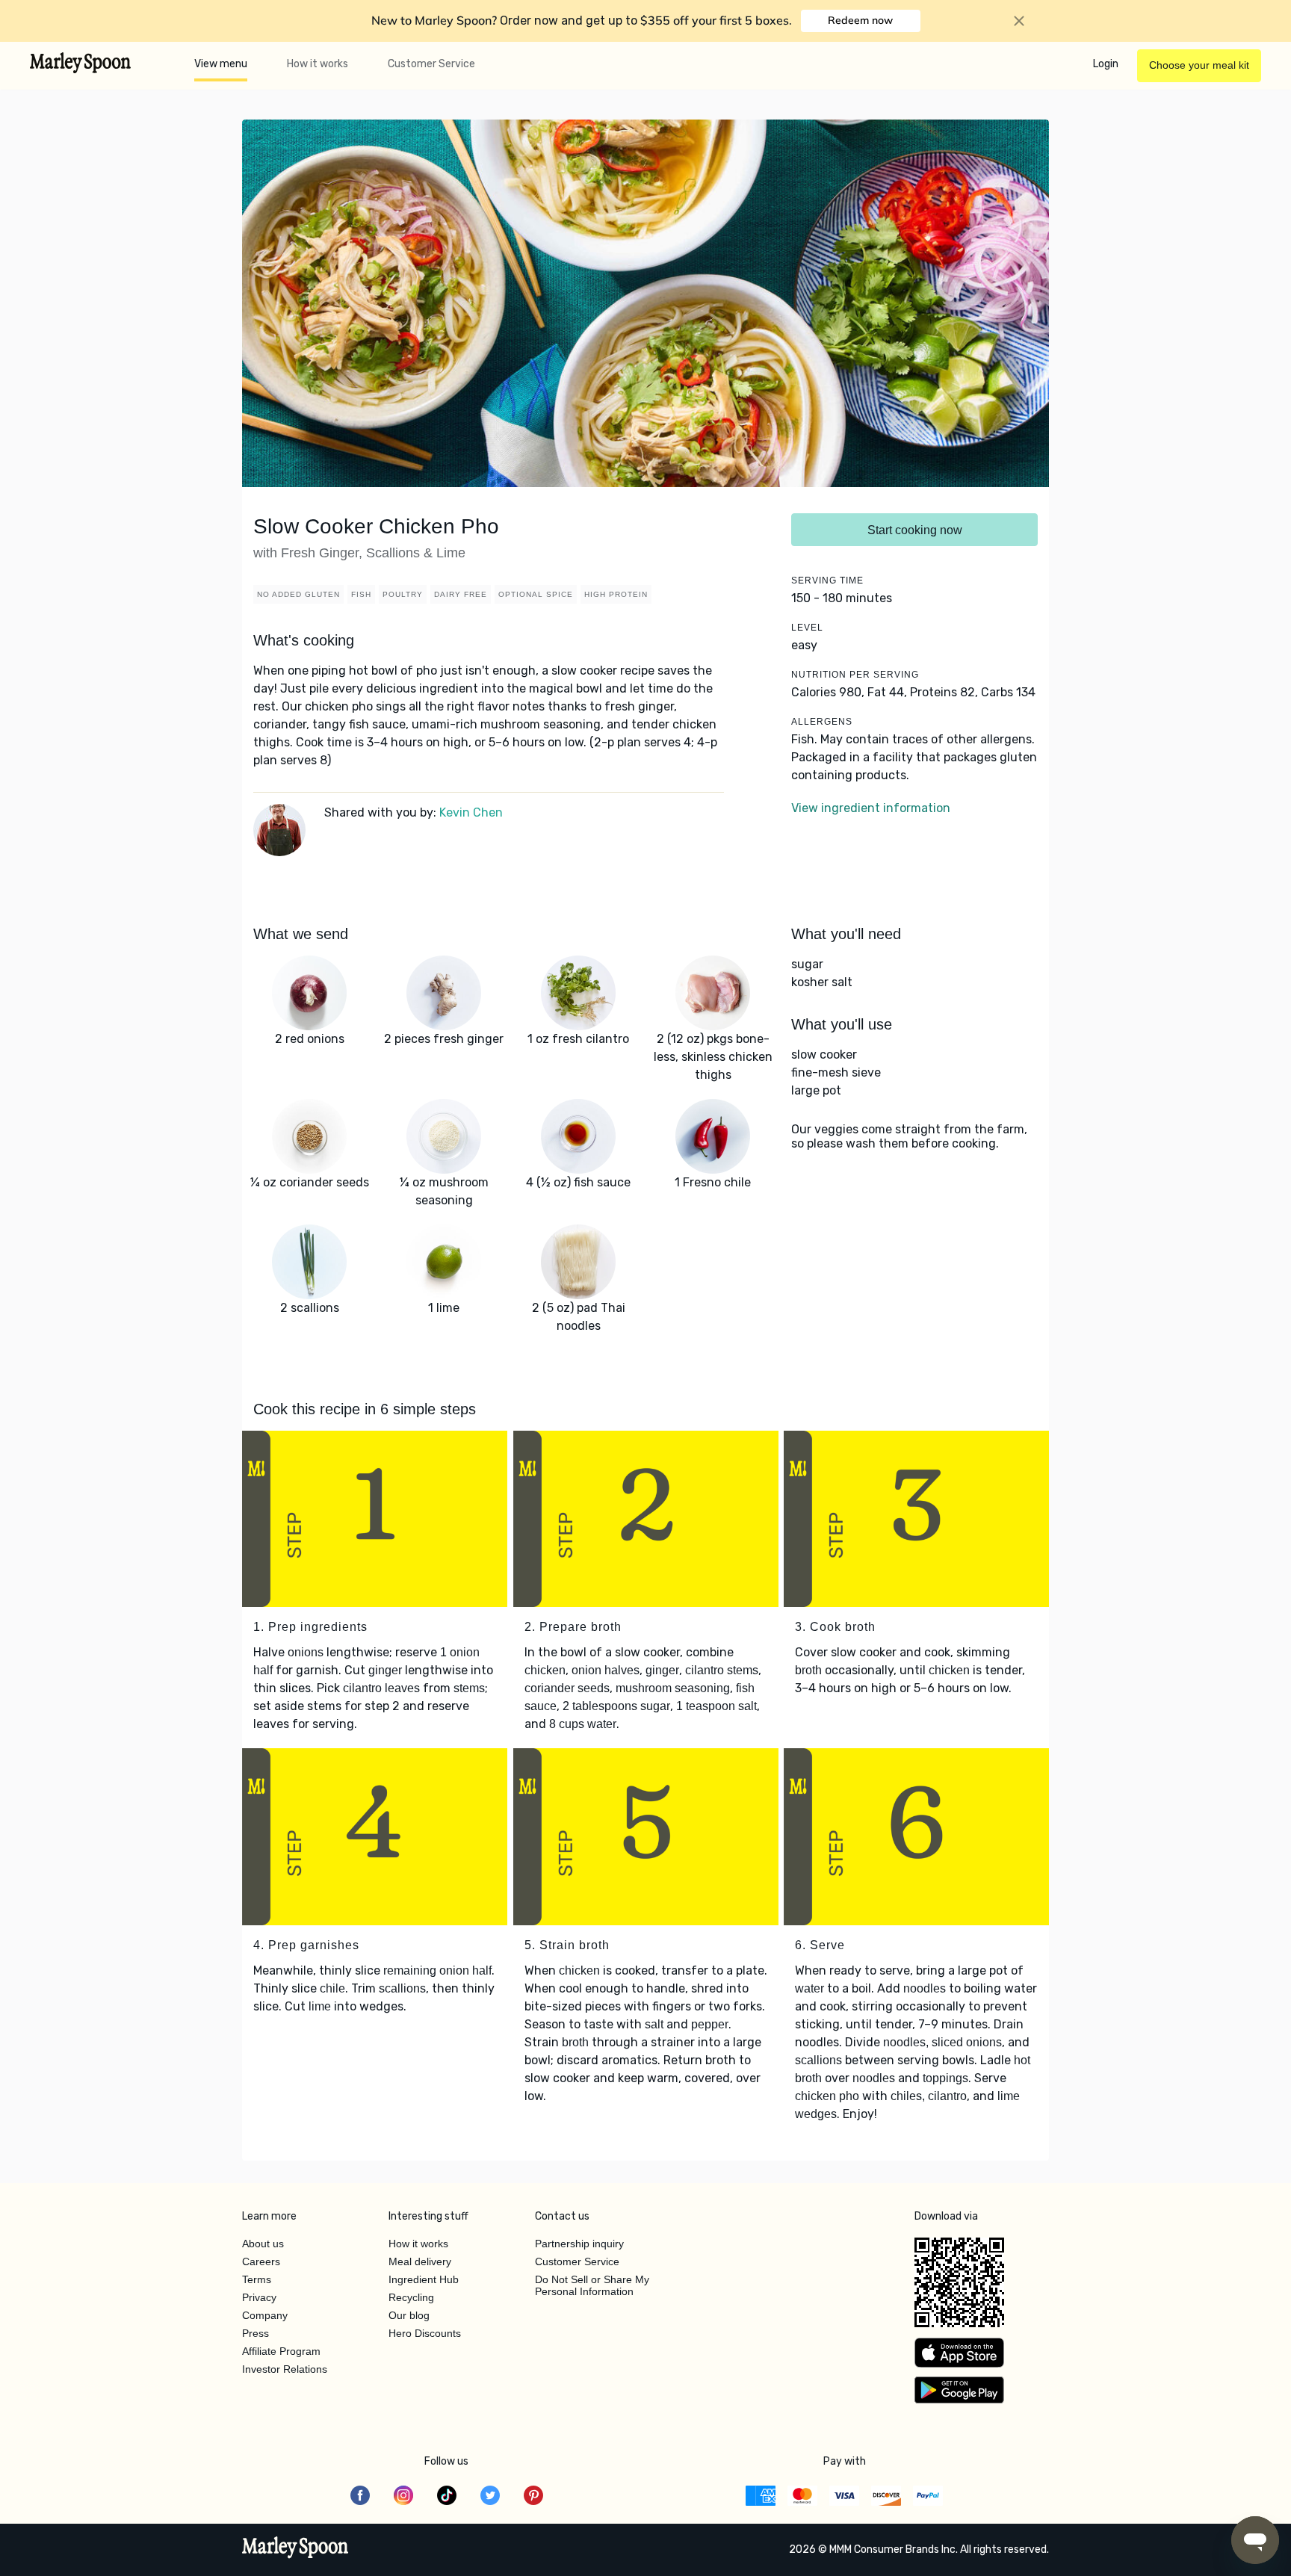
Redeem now (860, 20)
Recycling (411, 2297)
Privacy (259, 2297)
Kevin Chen (471, 812)
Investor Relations (285, 2369)
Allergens (822, 722)
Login (1106, 64)
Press (256, 2333)
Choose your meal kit (1199, 65)
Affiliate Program (281, 2351)
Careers (261, 2261)
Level (807, 628)
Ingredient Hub (424, 2279)
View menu (221, 64)
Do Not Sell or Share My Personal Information (592, 2285)
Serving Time (827, 580)
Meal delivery (420, 2261)
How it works (318, 64)
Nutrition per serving (855, 675)
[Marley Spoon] (295, 2549)
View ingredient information (871, 808)
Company (265, 2315)
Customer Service (431, 64)
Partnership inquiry (579, 2244)
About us (263, 2244)
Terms (257, 2279)
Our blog (409, 2315)
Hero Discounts (425, 2333)
